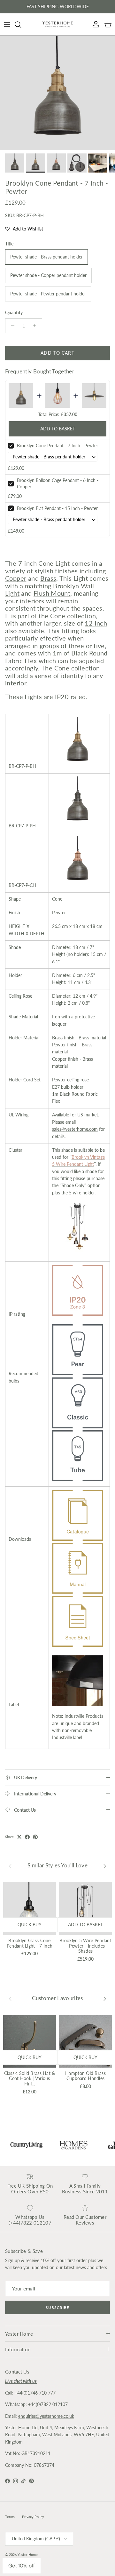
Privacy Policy (33, 2517)
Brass (48, 578)
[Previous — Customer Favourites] (10, 1999)
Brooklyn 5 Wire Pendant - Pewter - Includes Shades (85, 1946)
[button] (24, 229)
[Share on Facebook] (27, 1837)
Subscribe (57, 2307)
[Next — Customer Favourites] (105, 1999)
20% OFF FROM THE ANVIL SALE (57, 7)
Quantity (14, 312)
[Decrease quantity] (11, 326)
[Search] (21, 25)
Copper (16, 578)
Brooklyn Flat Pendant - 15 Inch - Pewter (57, 508)
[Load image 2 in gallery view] (57, 93)
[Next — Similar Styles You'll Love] (105, 1866)
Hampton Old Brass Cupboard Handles (85, 2076)
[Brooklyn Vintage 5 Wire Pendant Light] (78, 1250)
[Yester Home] (57, 24)
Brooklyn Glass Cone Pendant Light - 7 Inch (30, 1943)
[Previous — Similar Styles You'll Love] (10, 1866)
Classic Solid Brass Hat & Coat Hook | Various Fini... (30, 2079)
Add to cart (57, 353)
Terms (10, 2517)
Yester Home (28, 2555)
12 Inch (96, 623)
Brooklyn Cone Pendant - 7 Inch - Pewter (57, 446)
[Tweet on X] (19, 1837)
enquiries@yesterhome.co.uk (46, 2416)
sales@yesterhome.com (75, 1129)
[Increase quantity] (36, 326)
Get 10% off (22, 2566)
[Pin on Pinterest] (35, 1837)
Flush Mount (52, 593)
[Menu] (7, 25)
